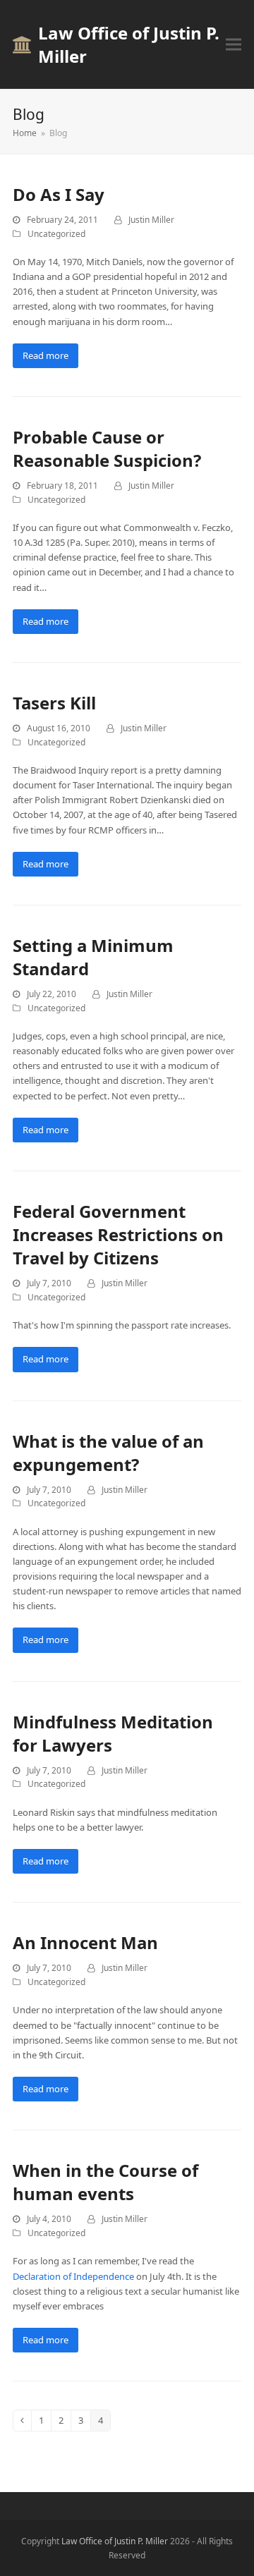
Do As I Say (59, 194)
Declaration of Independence (73, 2276)
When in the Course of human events (105, 2182)
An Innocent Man (85, 1942)
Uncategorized (56, 234)
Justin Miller (151, 220)
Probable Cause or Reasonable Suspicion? (107, 448)
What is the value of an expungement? (108, 1453)
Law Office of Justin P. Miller (129, 44)
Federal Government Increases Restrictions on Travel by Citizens (118, 1234)
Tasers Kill (54, 703)
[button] (234, 45)
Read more (46, 355)
